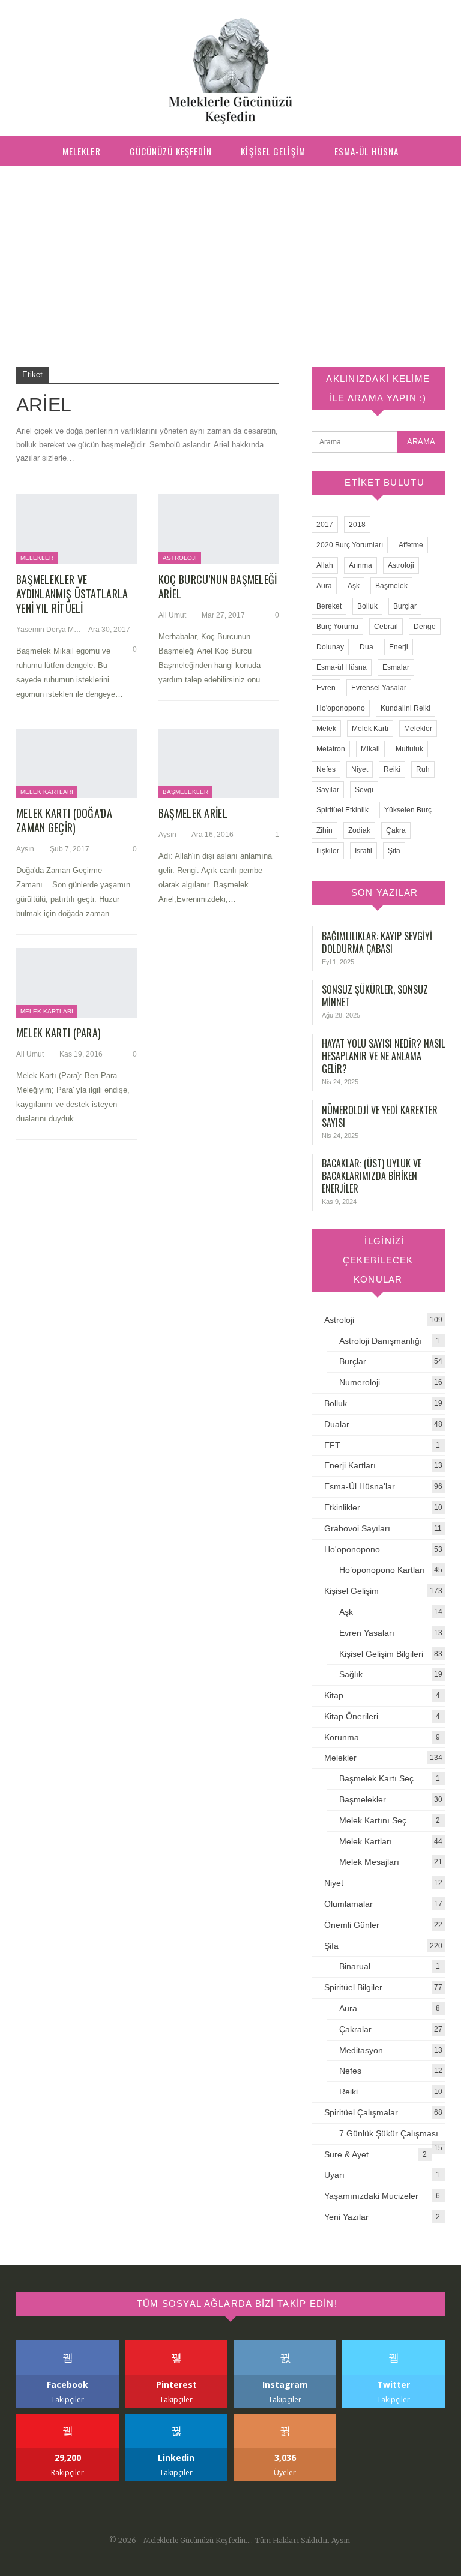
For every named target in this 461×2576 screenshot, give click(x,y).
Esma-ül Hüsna (366, 151)
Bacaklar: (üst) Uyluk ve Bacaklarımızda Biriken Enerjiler (372, 1176)
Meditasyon (361, 2050)
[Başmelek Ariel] (219, 763)
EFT (332, 1445)
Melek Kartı (370, 729)
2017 (325, 525)
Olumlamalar (348, 1904)
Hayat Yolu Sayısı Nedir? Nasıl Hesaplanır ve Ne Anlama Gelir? (383, 1056)
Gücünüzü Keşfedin (171, 151)
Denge (425, 627)
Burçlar (405, 606)
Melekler (82, 151)
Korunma (342, 1737)
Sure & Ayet (346, 2154)
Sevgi (364, 790)
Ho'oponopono (341, 708)
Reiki (392, 769)
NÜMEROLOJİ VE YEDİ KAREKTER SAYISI (380, 1116)
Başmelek (391, 586)
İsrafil (363, 851)
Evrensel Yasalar (379, 688)
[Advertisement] (230, 256)
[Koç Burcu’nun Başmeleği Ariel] (219, 529)
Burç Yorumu (337, 627)
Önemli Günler (352, 1925)
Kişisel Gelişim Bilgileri (381, 1654)
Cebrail (386, 627)
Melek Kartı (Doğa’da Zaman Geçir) (64, 820)
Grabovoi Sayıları (357, 1528)
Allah (325, 565)
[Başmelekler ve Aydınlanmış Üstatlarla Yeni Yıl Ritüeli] (77, 529)
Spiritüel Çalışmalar (361, 2112)
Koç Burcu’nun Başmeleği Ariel (218, 586)
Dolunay (330, 647)
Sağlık (351, 1674)
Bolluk (367, 606)
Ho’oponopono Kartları (382, 1570)
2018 (357, 525)
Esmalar (396, 667)
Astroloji (180, 558)
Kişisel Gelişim (273, 151)
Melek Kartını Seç (373, 1820)
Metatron (331, 749)
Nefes (326, 769)
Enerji (399, 647)
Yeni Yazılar (346, 2217)
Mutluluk (409, 749)
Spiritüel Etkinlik (342, 810)
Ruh (423, 769)
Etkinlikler (342, 1507)
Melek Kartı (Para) (59, 1033)
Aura (324, 586)
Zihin (324, 830)
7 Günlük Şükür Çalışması (389, 2133)
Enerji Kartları (350, 1465)
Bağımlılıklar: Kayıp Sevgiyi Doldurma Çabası (377, 942)
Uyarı (334, 2175)
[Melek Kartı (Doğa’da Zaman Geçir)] (77, 763)
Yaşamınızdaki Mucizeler (371, 2196)
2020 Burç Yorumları (350, 545)
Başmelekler (185, 792)
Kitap (334, 1695)
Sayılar (328, 790)
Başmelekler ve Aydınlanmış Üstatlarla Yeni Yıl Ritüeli (72, 594)
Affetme (411, 545)
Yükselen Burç (408, 810)
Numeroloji (360, 1382)
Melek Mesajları (369, 1862)
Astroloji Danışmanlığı (381, 1341)
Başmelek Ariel (193, 813)
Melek (326, 729)
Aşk (354, 586)
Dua (366, 647)
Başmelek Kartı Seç (376, 1778)
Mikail (370, 749)
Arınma (360, 565)
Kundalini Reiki (405, 708)
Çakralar (355, 2029)
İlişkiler (328, 851)
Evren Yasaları (367, 1633)
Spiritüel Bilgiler (353, 1987)
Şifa (394, 851)
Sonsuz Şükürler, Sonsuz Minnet (375, 996)
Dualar (337, 1424)
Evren (326, 688)
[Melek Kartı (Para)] (77, 983)
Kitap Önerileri (351, 1716)
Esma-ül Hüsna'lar (360, 1486)
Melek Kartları (47, 792)
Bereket (329, 606)
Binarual (355, 1966)
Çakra (396, 830)
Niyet (360, 769)
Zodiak (359, 830)
